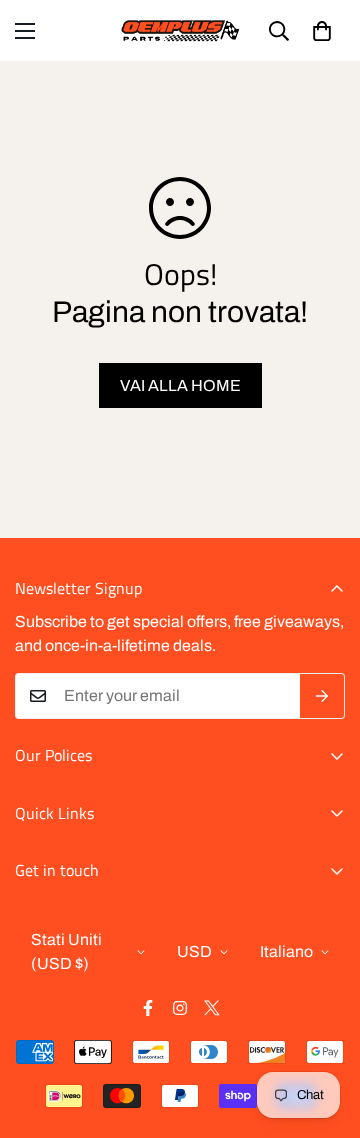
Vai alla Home (180, 385)
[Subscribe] (322, 696)
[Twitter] (212, 1008)
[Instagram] (180, 1008)
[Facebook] (148, 1008)
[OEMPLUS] (180, 30)
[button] (322, 31)
